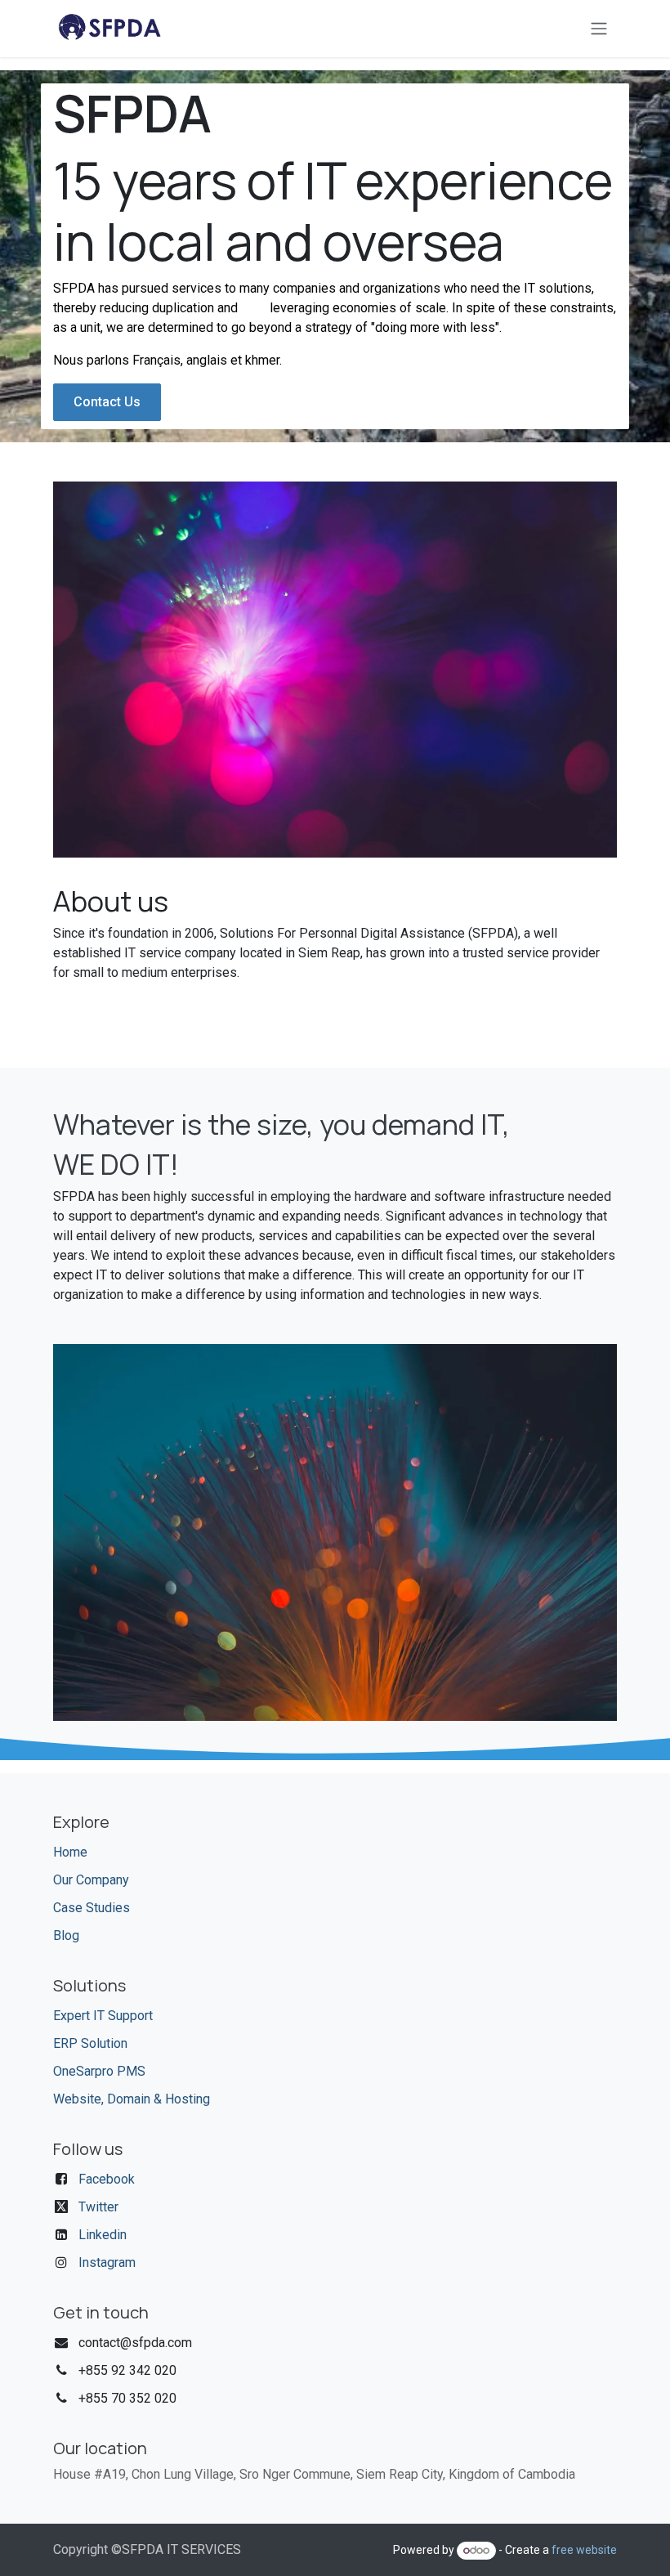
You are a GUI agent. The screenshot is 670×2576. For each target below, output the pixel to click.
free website (584, 2550)
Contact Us (107, 402)
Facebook (107, 2179)
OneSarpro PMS (99, 2071)
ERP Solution (90, 2043)
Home (70, 1852)
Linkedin (103, 2235)
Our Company (91, 1880)
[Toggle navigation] (599, 29)
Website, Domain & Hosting (132, 2099)
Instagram (107, 2262)
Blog (66, 1935)
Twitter (98, 2207)
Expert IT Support (103, 2016)
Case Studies (92, 1908)
